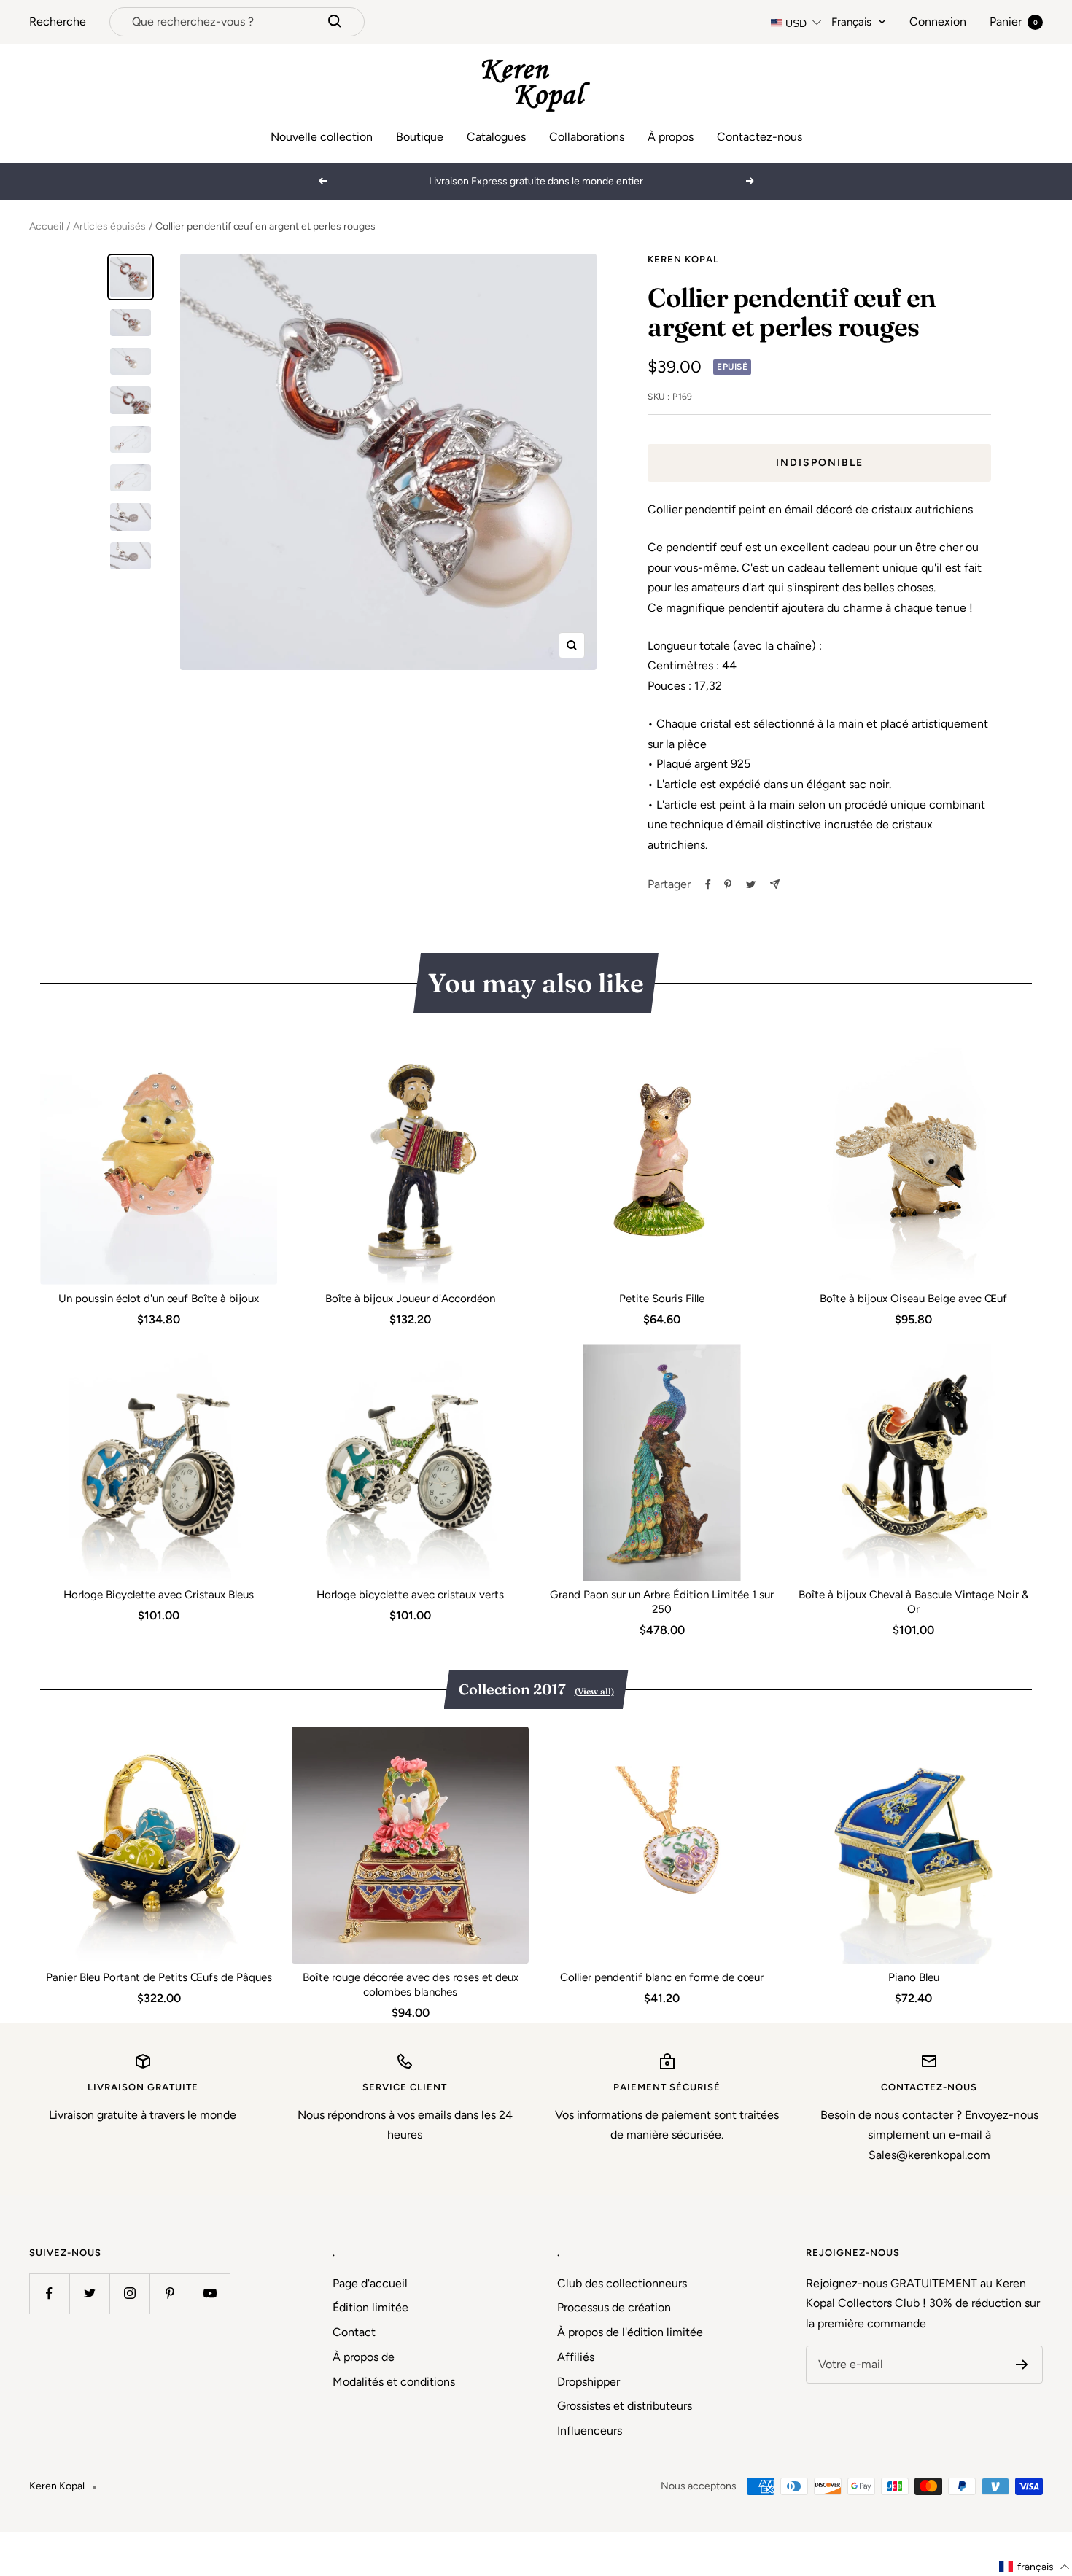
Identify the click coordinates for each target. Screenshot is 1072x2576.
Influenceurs (590, 2431)
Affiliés (576, 2357)
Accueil (46, 226)
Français (851, 22)
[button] (1035, 2567)
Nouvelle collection (322, 137)
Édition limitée (370, 2307)
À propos (671, 137)
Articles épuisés (109, 226)
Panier (1014, 22)
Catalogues (496, 137)
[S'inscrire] (1022, 2365)
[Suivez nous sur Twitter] (89, 2293)
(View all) (594, 1691)
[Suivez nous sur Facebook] (49, 2293)
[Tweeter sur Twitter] (751, 884)
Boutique (420, 137)
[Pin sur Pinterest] (728, 884)
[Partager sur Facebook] (708, 884)
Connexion (938, 22)
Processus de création (614, 2307)
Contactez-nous (760, 137)
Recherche (58, 22)
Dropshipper (589, 2382)
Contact (354, 2332)
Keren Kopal (683, 259)
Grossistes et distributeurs (625, 2406)
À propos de (364, 2357)
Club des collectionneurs (622, 2283)
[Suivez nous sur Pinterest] (170, 2293)
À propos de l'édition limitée (630, 2332)
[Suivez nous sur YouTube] (210, 2293)
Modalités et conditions (394, 2382)
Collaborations (587, 137)
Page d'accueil (370, 2283)
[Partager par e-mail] (775, 884)
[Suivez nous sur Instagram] (129, 2293)
